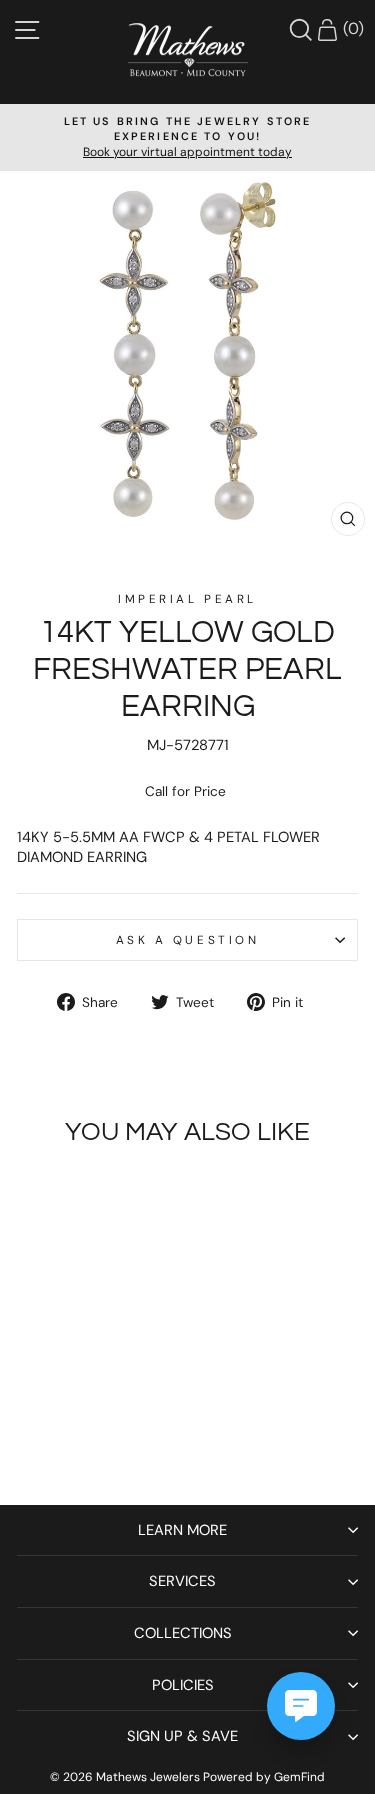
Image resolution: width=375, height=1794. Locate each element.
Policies (183, 1685)
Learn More (182, 1530)
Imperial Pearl (187, 599)
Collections (183, 1633)
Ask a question (187, 940)
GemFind (299, 1777)
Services (182, 1581)
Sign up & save (182, 1736)
